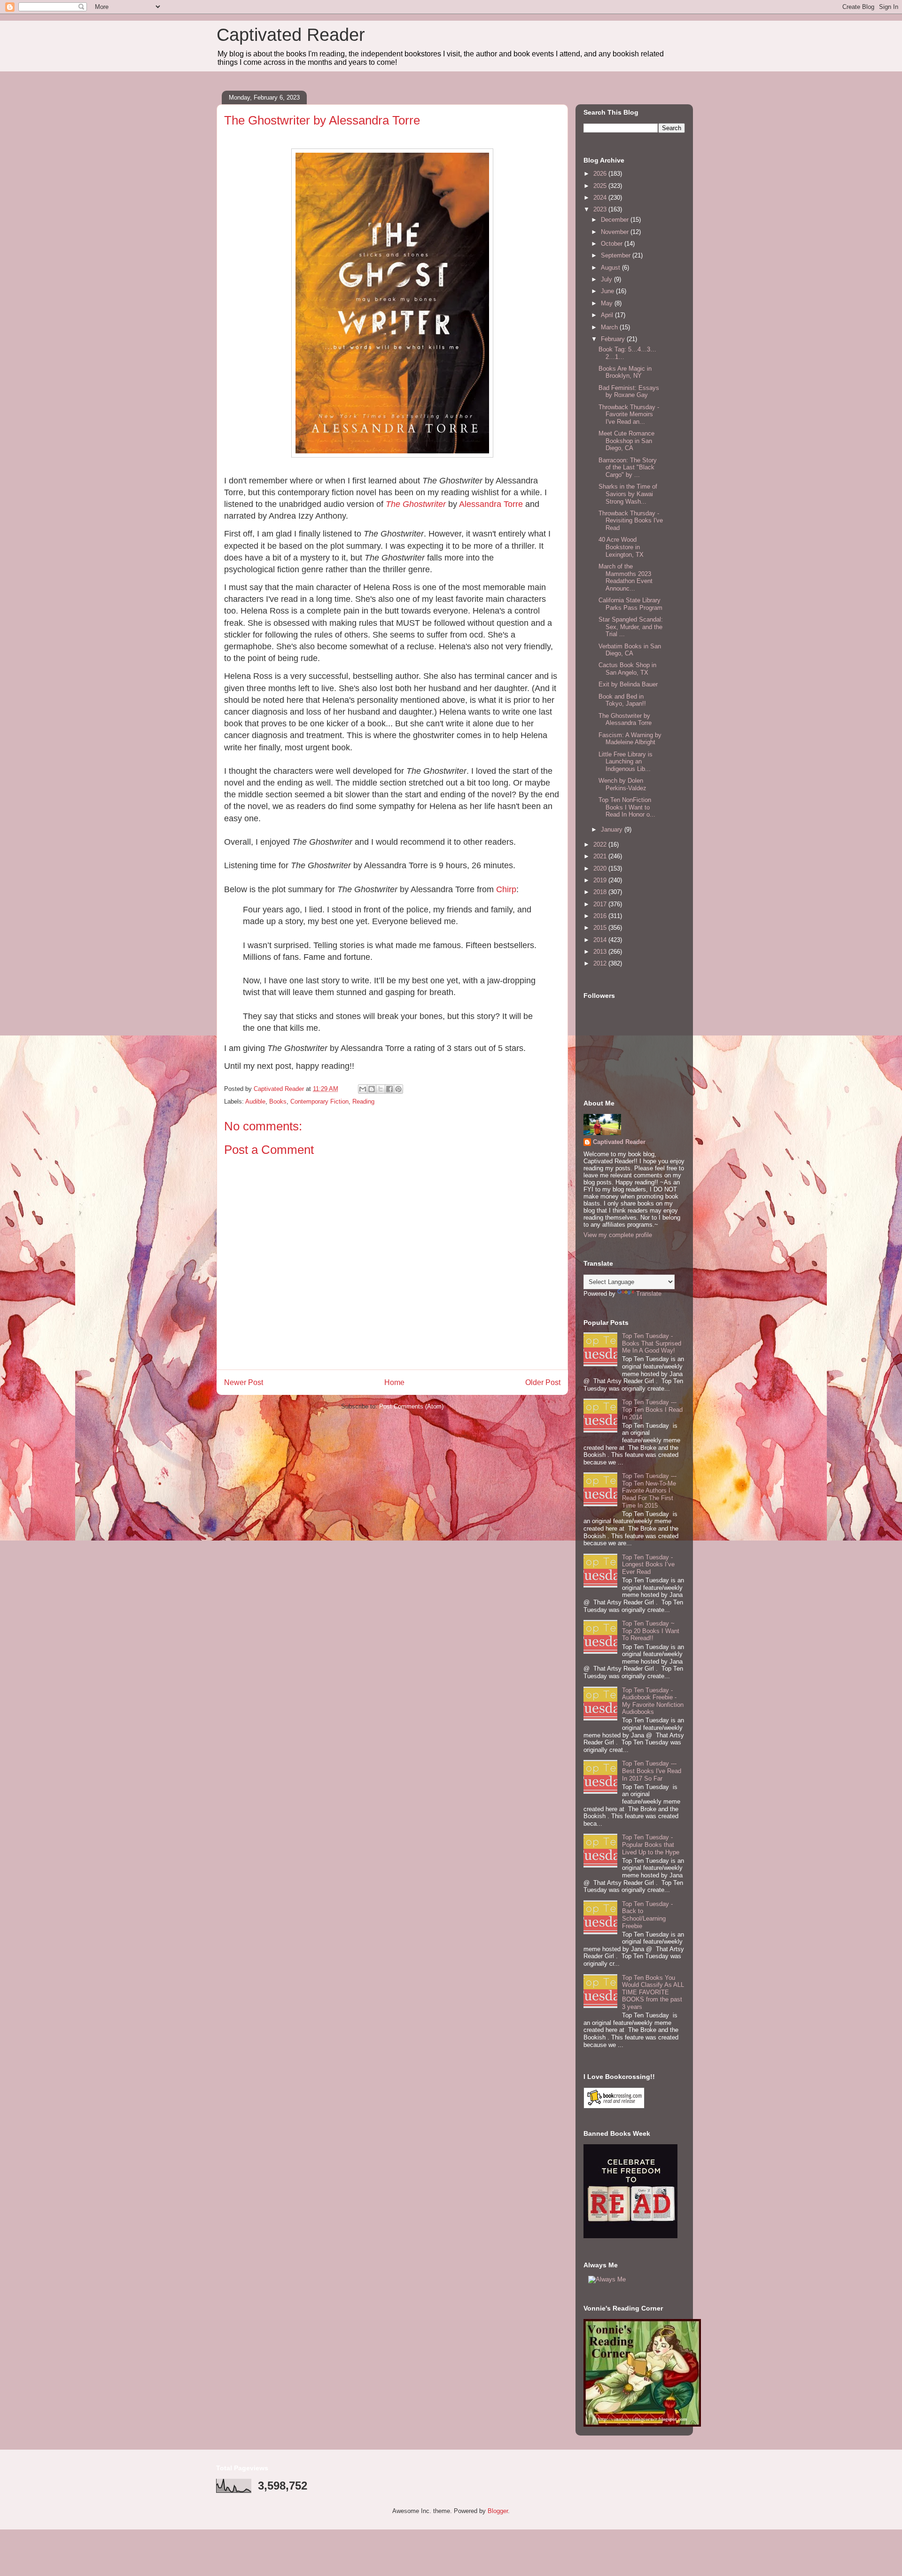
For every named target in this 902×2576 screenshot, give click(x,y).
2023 (601, 209)
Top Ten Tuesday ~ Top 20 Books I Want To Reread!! (651, 1631)
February (614, 339)
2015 (601, 928)
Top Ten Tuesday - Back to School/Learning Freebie (647, 1915)
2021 (601, 856)
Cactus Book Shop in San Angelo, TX (627, 669)
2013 (601, 952)
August (611, 268)
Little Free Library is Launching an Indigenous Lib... (626, 762)
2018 (601, 892)
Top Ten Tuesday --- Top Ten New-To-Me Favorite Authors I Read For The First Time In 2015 (649, 1490)
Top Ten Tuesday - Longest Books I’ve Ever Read (648, 1564)
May (608, 303)
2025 (601, 186)
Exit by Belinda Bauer (628, 684)
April (608, 315)
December (616, 220)
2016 (601, 916)
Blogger (498, 2511)
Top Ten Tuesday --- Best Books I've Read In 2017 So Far (652, 1771)
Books (278, 1101)
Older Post (543, 1382)
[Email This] (363, 1089)
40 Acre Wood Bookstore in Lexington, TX (621, 547)
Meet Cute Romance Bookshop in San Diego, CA (626, 441)
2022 (601, 844)
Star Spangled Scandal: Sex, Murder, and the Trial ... (631, 627)
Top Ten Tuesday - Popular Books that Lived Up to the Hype (651, 1844)
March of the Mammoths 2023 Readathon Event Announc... (626, 577)
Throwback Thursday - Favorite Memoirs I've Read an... (629, 414)
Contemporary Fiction (319, 1101)
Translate (649, 1294)
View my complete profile (618, 1235)
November (616, 232)
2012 (601, 963)
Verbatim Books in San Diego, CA (630, 650)
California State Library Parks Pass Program (630, 604)
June (608, 291)
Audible (255, 1101)
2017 (601, 904)
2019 (601, 880)
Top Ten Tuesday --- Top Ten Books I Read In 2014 (652, 1409)
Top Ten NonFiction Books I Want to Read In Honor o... (627, 807)
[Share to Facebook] (389, 1089)
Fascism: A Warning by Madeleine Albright (630, 739)
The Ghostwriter (416, 504)
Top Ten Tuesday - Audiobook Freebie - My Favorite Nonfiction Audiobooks (653, 1701)
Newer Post (244, 1382)
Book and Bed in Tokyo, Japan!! (622, 700)
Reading (363, 1101)
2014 (601, 940)
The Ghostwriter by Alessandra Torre (625, 720)
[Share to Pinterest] (398, 1089)
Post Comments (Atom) (411, 1406)
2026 (601, 174)
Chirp (506, 889)
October (613, 244)
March (610, 327)
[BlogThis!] (372, 1089)
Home (394, 1382)
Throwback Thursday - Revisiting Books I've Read (631, 521)
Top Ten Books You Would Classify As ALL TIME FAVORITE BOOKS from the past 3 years (653, 1992)
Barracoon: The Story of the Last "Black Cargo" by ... (628, 467)
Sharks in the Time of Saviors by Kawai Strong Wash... (628, 494)
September (617, 255)
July (607, 279)
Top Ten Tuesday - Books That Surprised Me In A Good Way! (652, 1343)
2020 (601, 868)
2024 (601, 198)
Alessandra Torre (491, 504)
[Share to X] (381, 1089)
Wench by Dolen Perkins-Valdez (622, 784)
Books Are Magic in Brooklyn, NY (625, 372)
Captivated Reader (291, 35)
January (613, 829)
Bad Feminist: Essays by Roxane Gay (629, 392)
